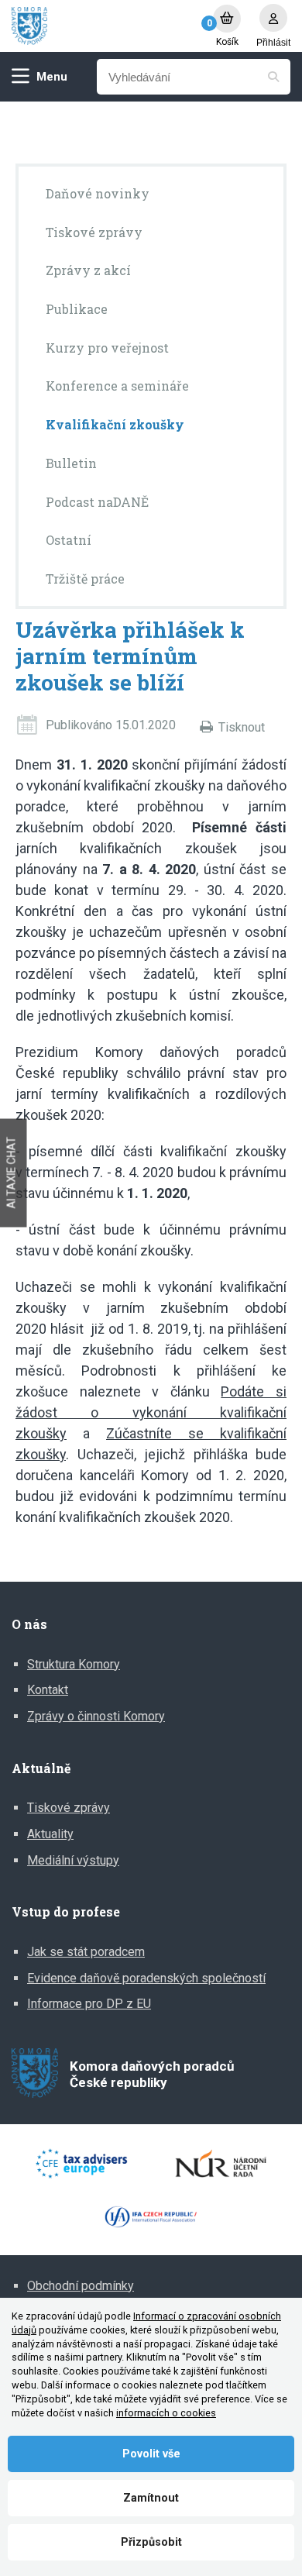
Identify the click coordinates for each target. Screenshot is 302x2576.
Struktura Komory (74, 1664)
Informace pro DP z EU (89, 2004)
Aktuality (50, 1834)
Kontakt (48, 1690)
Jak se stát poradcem (86, 1952)
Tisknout (242, 727)
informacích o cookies (166, 2413)
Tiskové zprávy (69, 1808)
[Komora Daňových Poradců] (105, 26)
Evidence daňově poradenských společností (146, 1978)
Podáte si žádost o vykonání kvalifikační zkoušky (151, 1412)
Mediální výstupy (73, 1860)
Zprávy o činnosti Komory (96, 1716)
